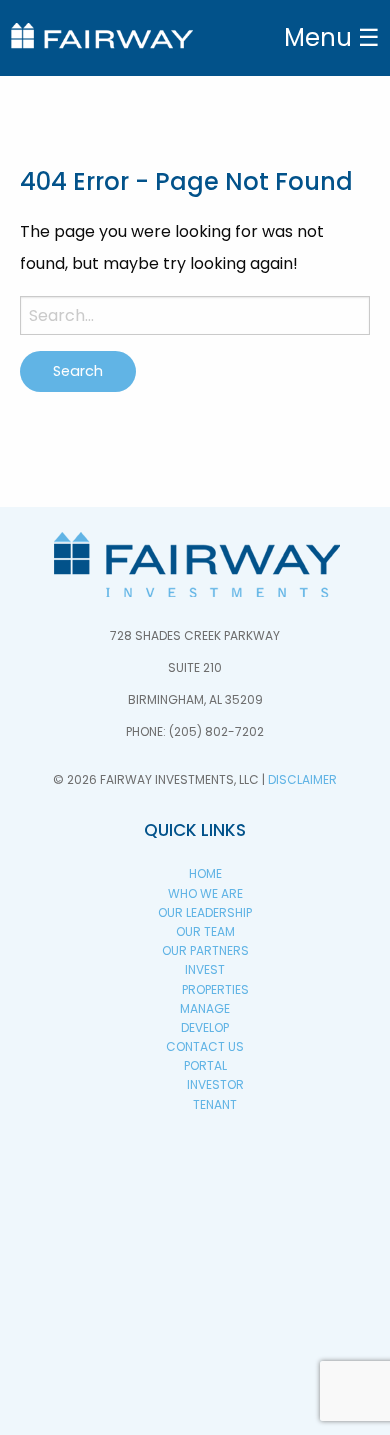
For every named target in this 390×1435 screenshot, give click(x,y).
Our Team (205, 931)
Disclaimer (302, 779)
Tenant (215, 1104)
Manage (205, 1008)
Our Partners (205, 950)
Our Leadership (205, 912)
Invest (205, 969)
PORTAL (205, 1065)
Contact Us (205, 1046)
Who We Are (205, 893)
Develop (205, 1027)
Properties (215, 989)
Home (205, 873)
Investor (215, 1084)
